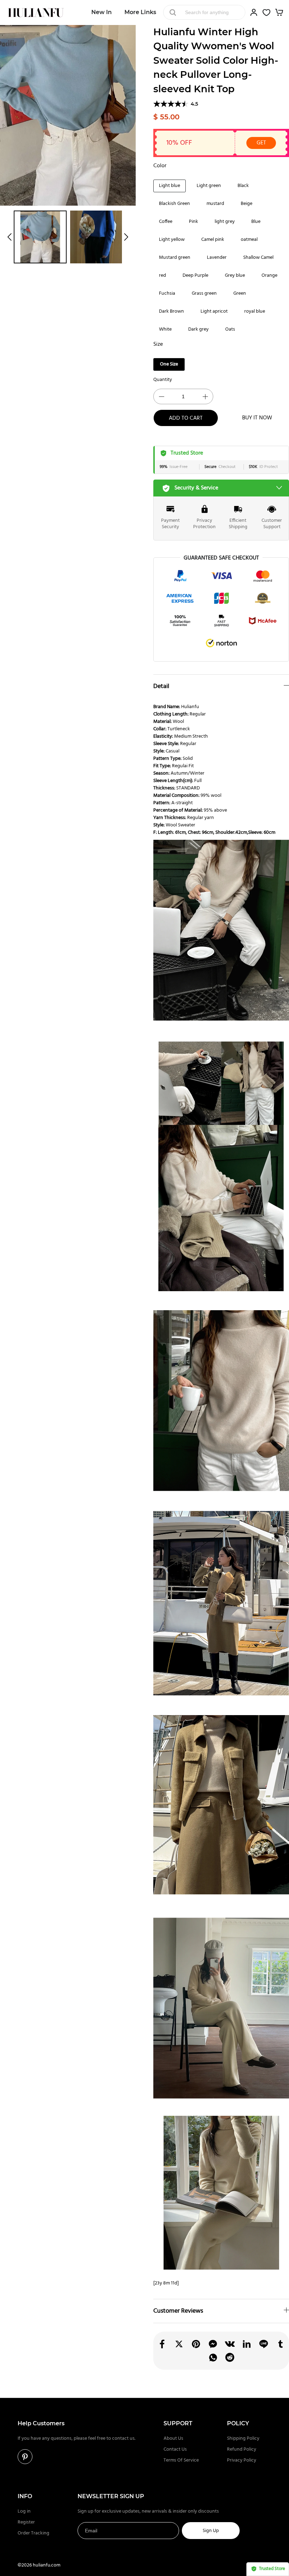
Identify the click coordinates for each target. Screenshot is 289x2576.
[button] (10, 237)
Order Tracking (33, 2533)
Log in (24, 2511)
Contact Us (175, 2449)
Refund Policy (242, 2449)
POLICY (238, 2423)
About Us (173, 2439)
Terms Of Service (181, 2460)
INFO (25, 2496)
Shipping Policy (243, 2439)
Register (26, 2522)
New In (102, 12)
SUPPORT (178, 2423)
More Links (140, 12)
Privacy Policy (242, 2460)
